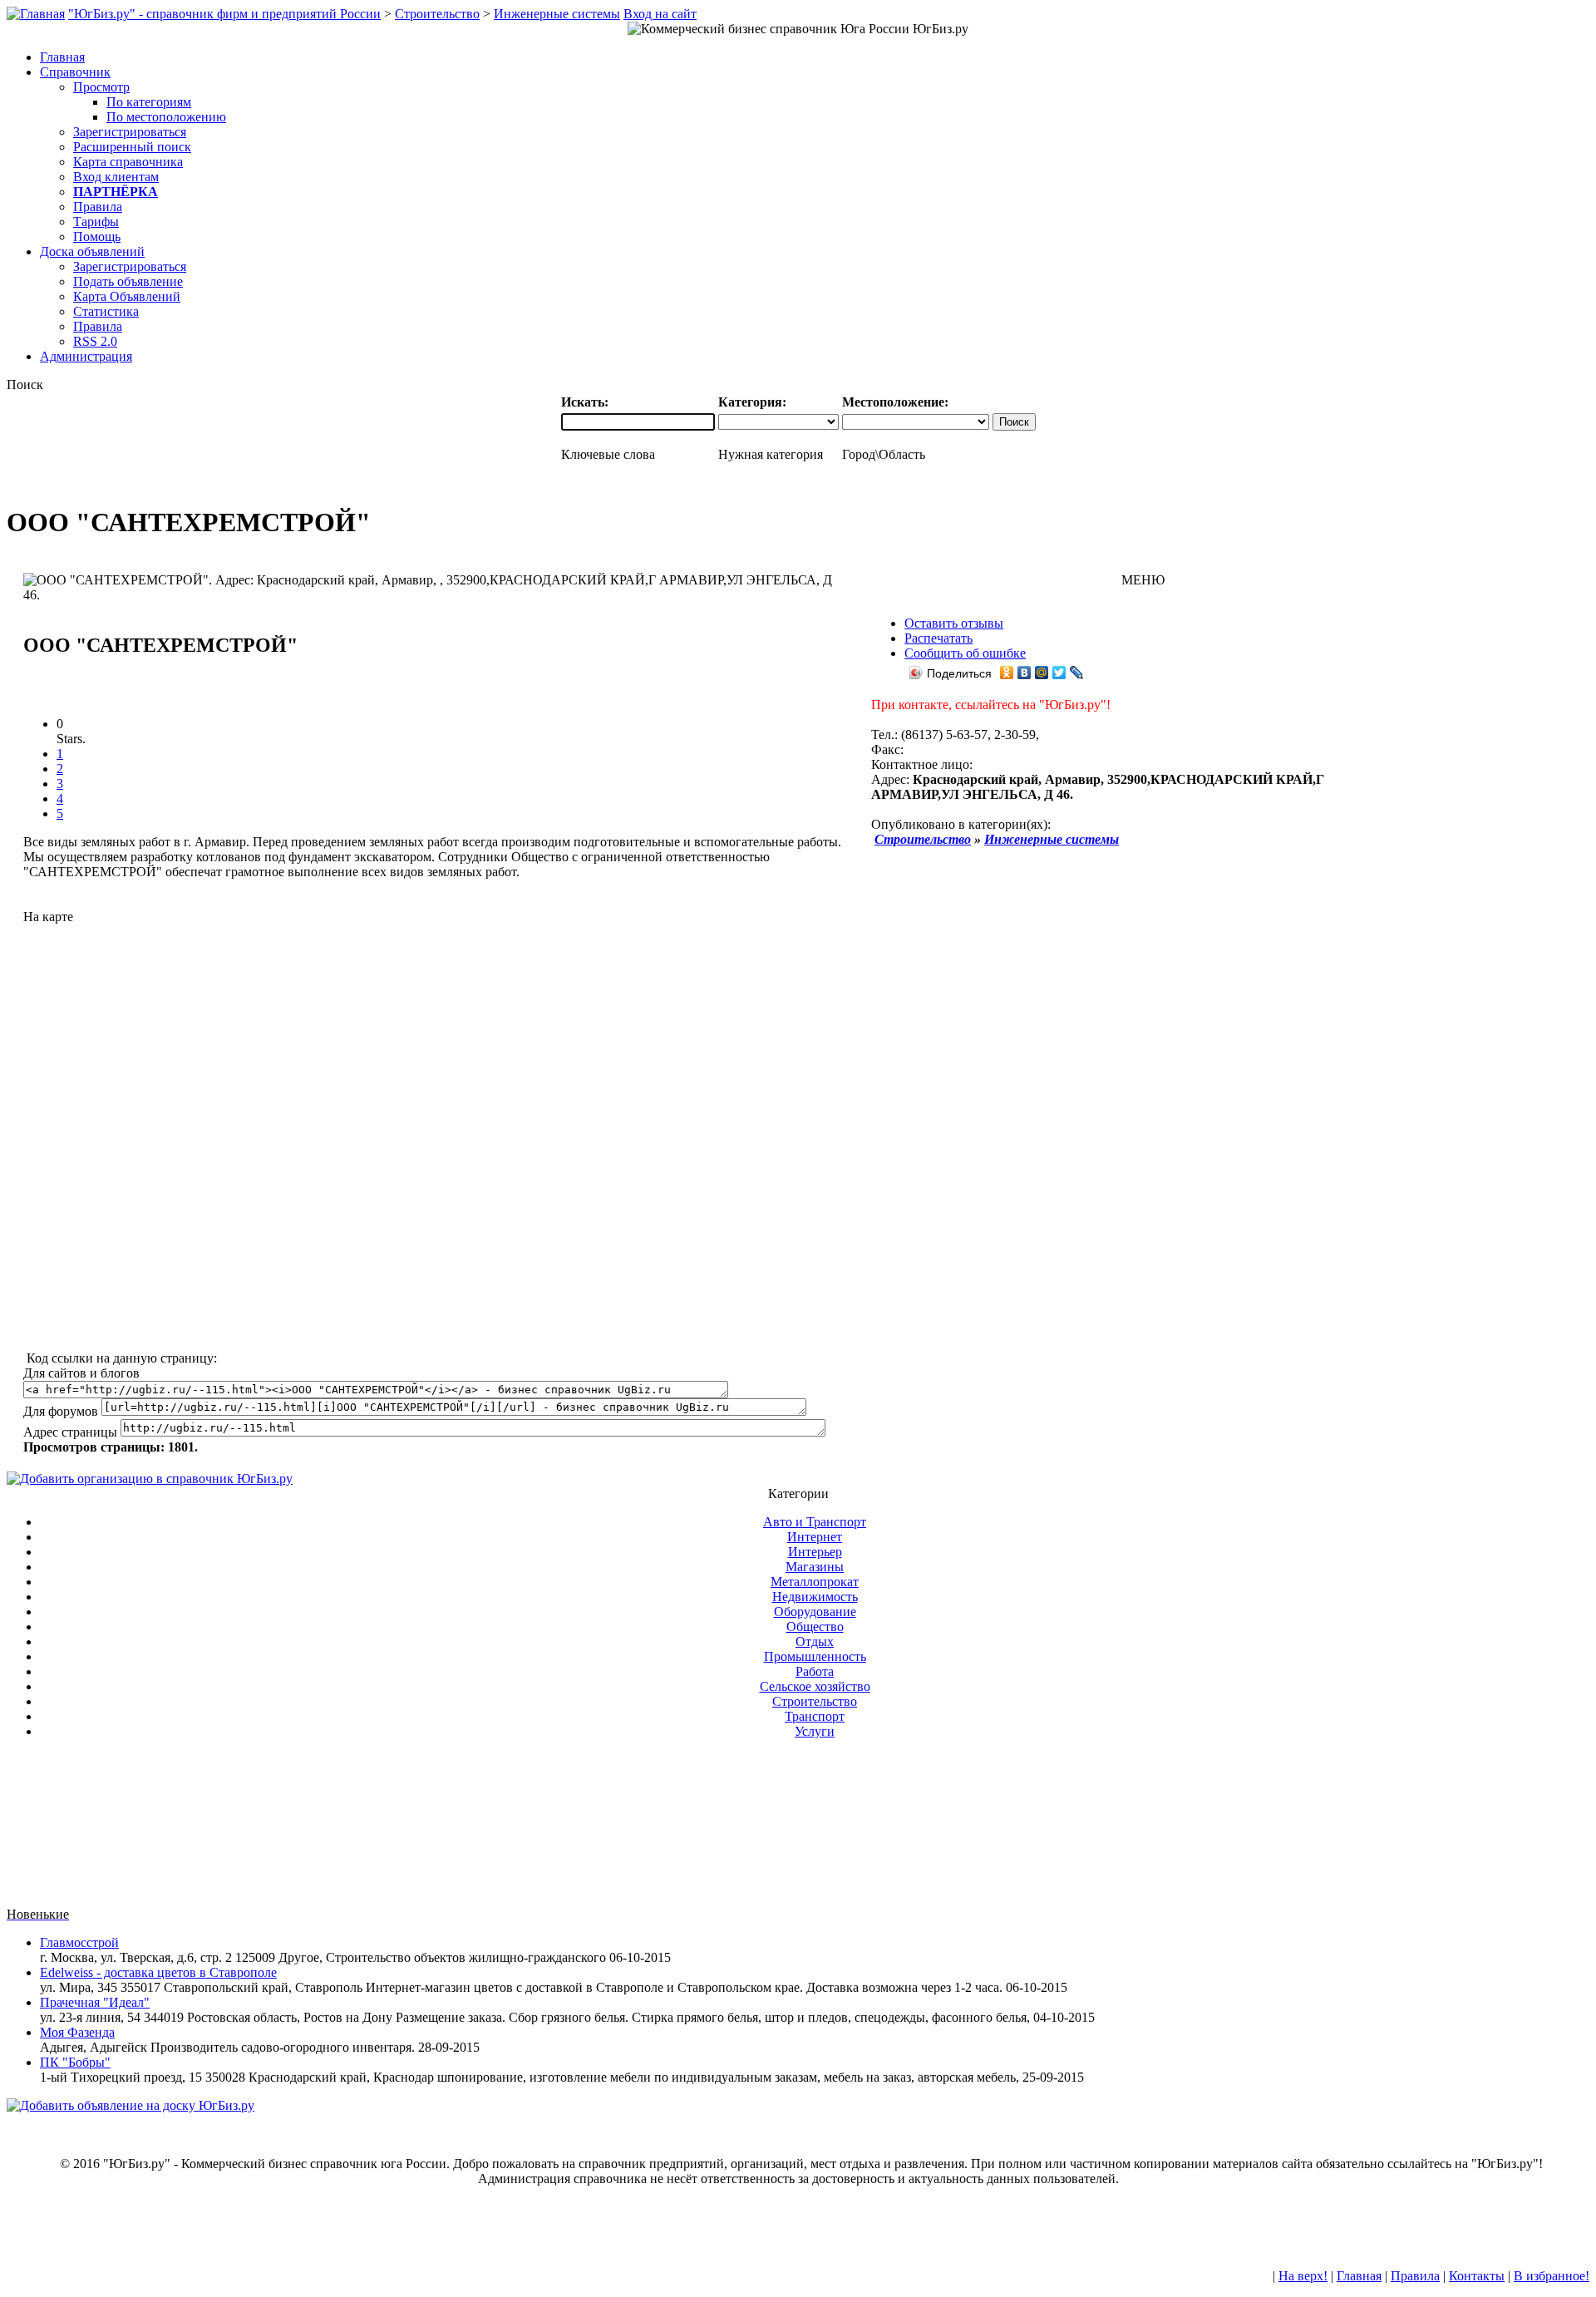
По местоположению (166, 117)
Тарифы (96, 222)
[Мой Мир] (1042, 673)
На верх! (1303, 2276)
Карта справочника (128, 162)
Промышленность (815, 1656)
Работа (815, 1671)
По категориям (149, 102)
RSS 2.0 (95, 341)
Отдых (815, 1641)
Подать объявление (128, 281)
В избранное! (1552, 2276)
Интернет (815, 1537)
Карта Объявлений (127, 296)
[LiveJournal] (1077, 673)
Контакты (1477, 2276)
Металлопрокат (815, 1582)
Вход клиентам (116, 177)
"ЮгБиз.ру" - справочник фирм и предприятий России (224, 14)
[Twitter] (1059, 673)
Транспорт (815, 1716)
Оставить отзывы (954, 623)
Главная (1359, 2276)
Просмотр (101, 87)
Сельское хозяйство (815, 1686)
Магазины (815, 1567)
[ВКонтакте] (1025, 673)
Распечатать (938, 638)
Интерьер (815, 1552)
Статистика (106, 311)
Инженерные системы (557, 14)
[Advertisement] (435, 1130)
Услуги (815, 1731)
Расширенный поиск (132, 147)
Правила (98, 207)
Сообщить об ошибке (965, 653)
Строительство (437, 14)
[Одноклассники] (1007, 673)
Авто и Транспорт (815, 1522)
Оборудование (815, 1612)
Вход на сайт (660, 14)
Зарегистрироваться (130, 132)
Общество (815, 1627)
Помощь (97, 237)
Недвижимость (815, 1597)
